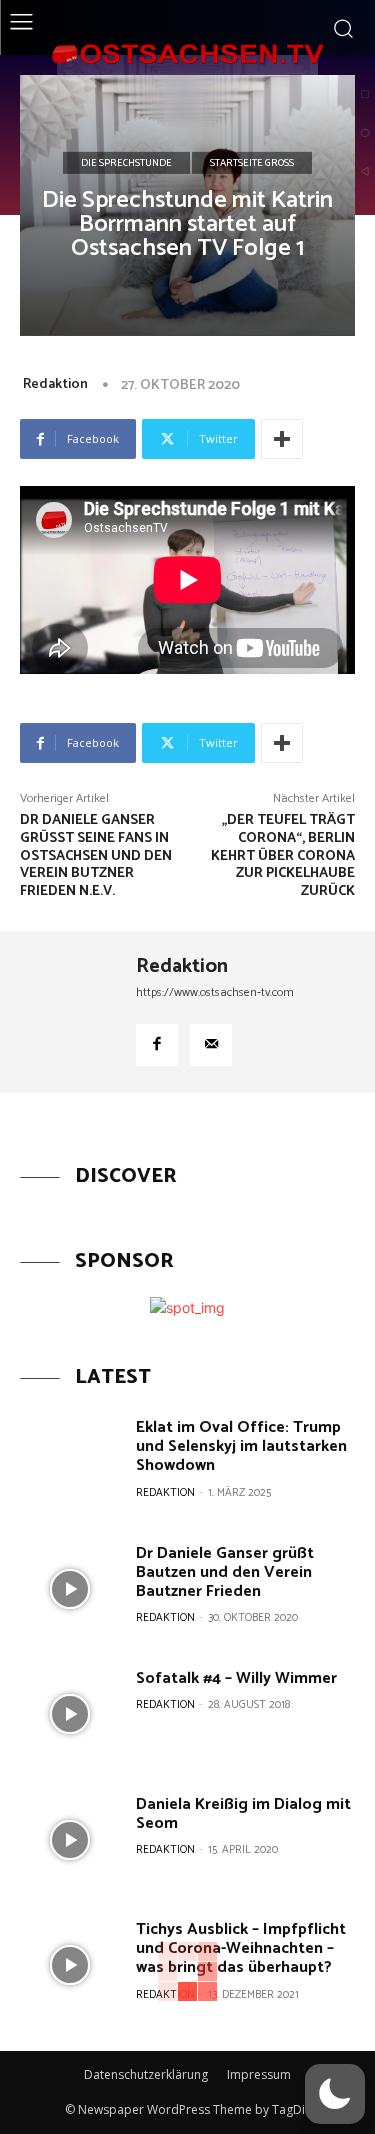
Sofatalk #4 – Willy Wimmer (236, 1678)
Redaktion (55, 384)
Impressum (259, 2074)
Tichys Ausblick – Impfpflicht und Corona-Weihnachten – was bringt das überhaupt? (241, 1948)
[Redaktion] (71, 1012)
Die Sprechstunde (126, 163)
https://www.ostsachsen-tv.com (215, 992)
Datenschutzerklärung (146, 2074)
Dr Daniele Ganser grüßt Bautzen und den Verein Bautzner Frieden (225, 1572)
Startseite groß (252, 163)
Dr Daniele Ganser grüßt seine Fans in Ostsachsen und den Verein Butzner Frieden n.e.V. (96, 856)
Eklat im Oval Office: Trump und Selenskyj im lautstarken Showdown (241, 1446)
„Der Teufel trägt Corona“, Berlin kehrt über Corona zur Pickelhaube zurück (283, 856)
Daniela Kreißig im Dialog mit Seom (243, 1814)
